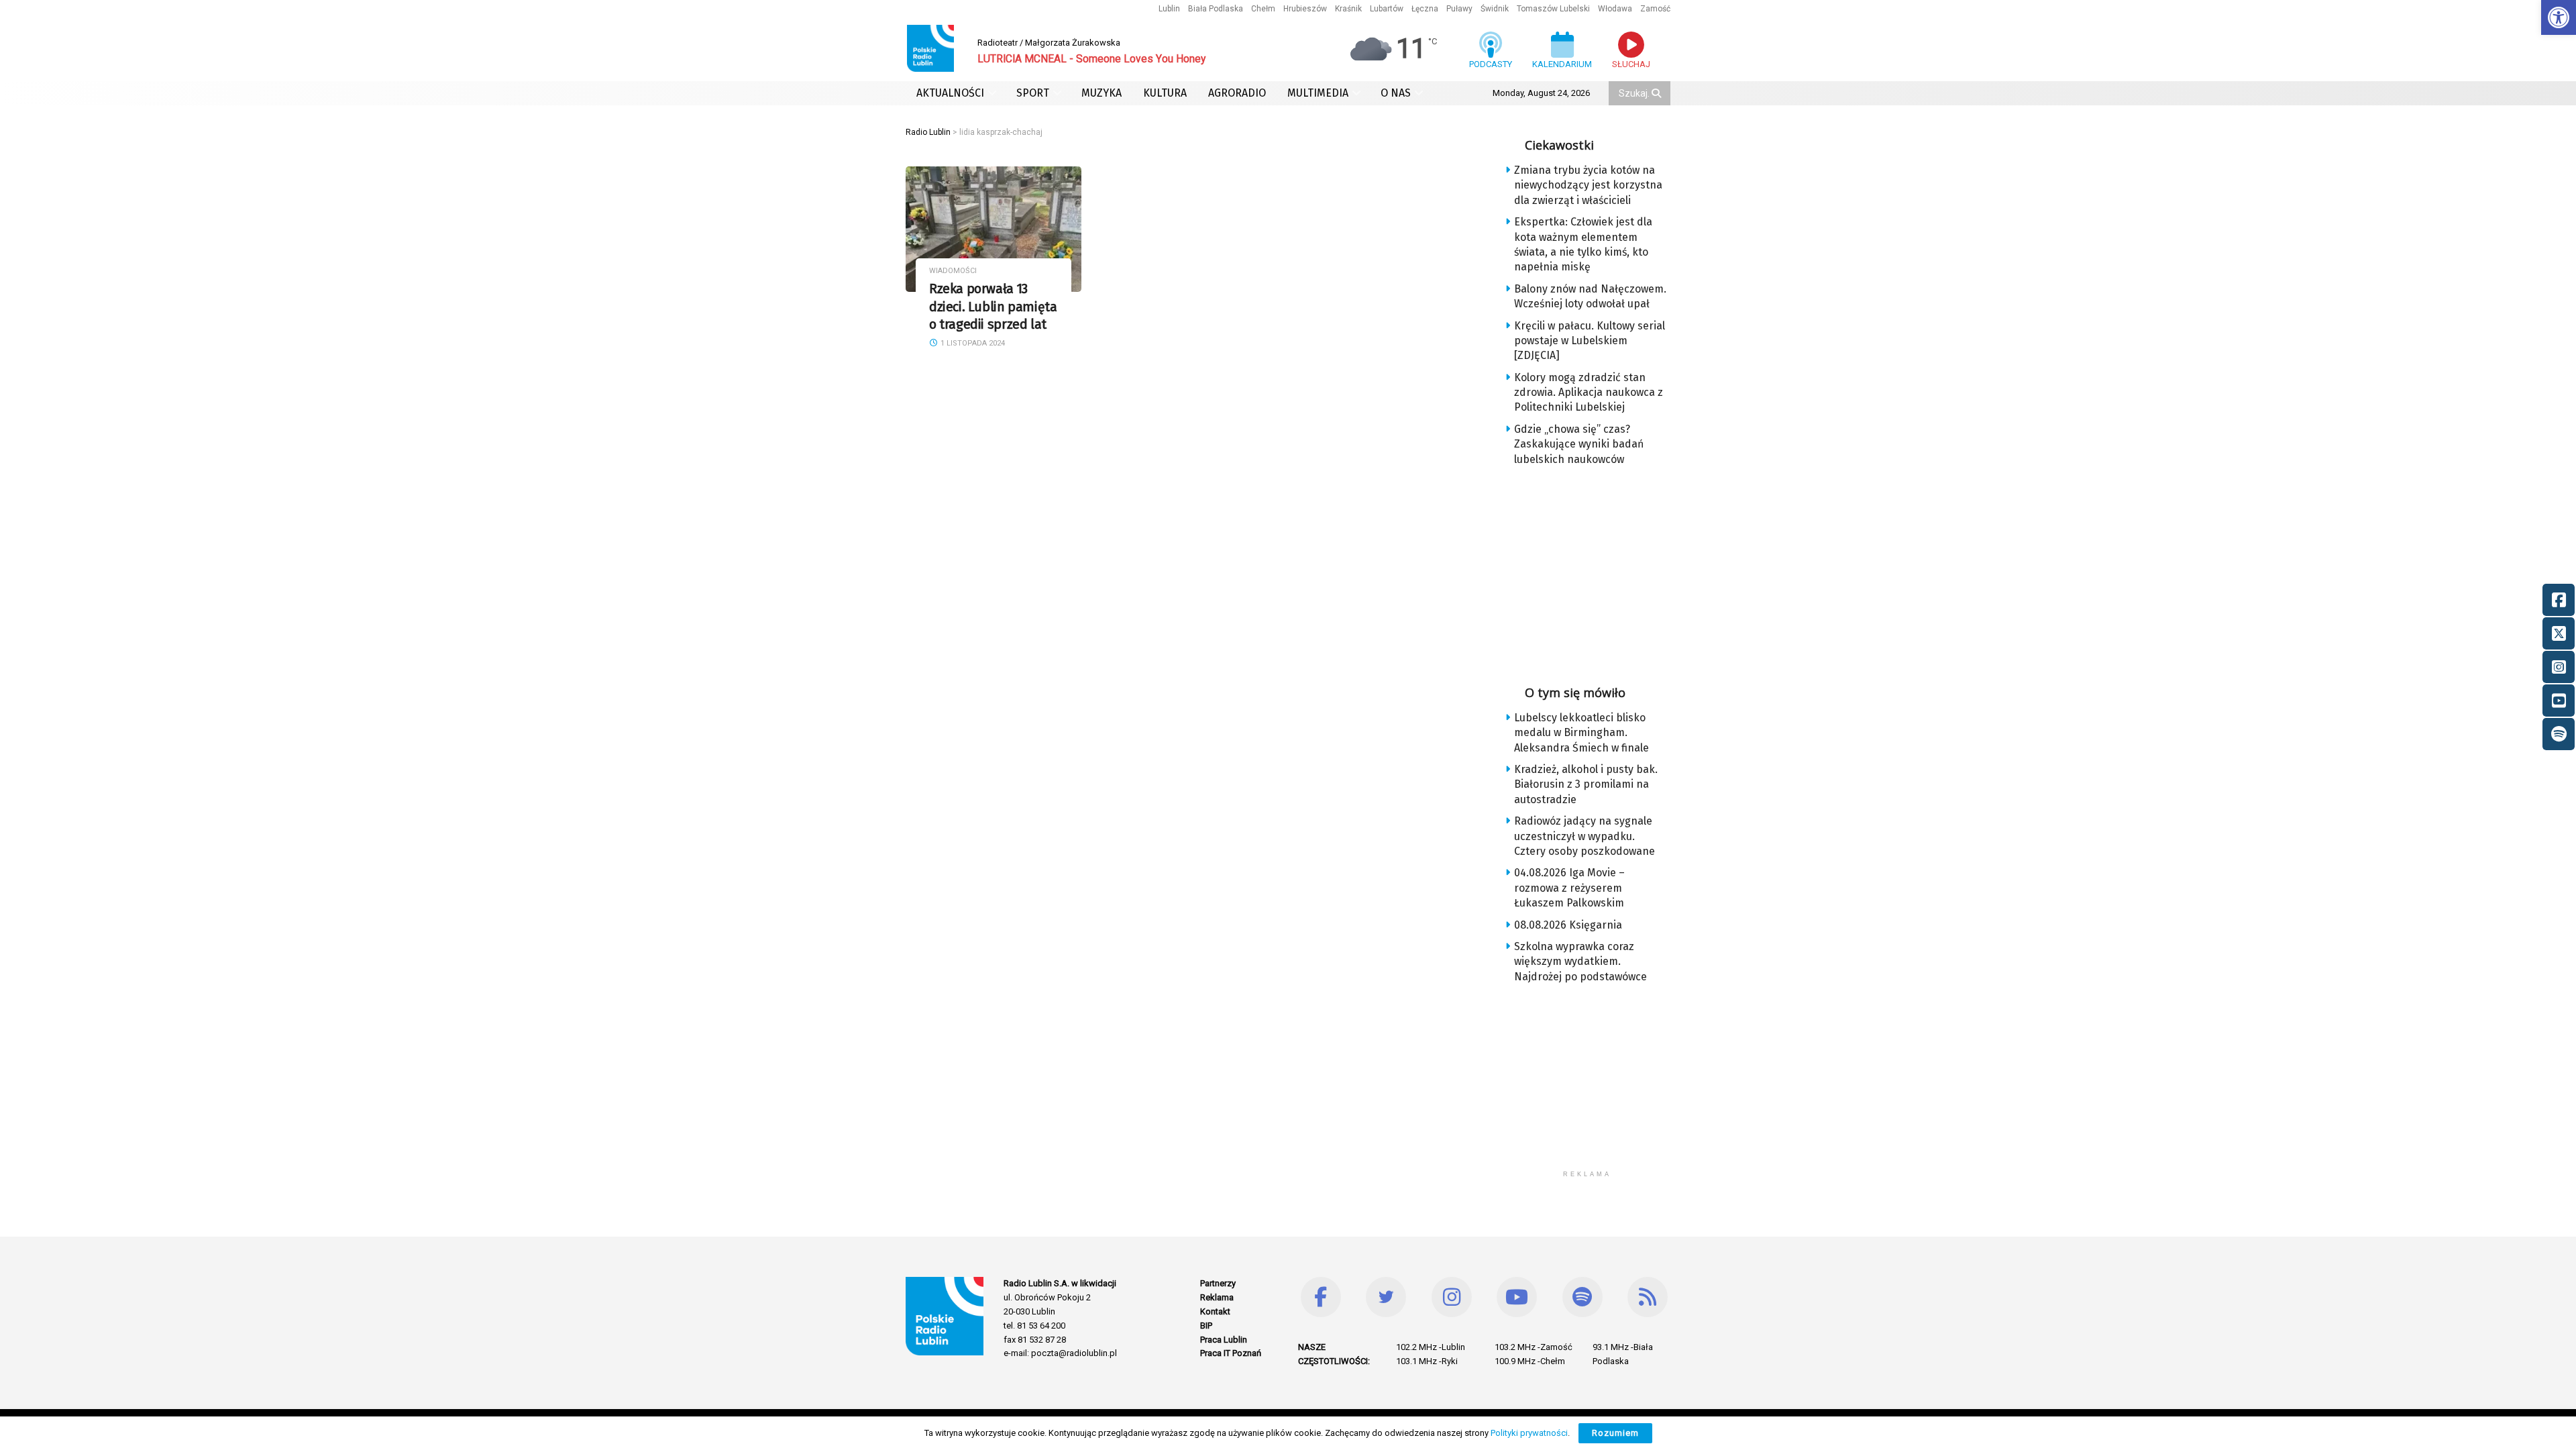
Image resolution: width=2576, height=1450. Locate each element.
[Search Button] (1658, 93)
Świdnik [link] (1495, 9)
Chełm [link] (1263, 9)
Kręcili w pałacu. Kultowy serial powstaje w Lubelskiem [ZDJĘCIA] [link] (1590, 341)
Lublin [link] (1169, 9)
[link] (2559, 17)
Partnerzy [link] (1218, 1283)
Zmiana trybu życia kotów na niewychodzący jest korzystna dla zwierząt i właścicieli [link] (1588, 185)
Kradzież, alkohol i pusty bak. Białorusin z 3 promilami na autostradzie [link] (1586, 784)
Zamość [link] (1655, 9)
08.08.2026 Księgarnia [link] (1568, 925)
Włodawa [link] (1615, 9)
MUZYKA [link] (1102, 93)
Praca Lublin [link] (1224, 1340)
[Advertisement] (1598, 571)
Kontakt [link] (1215, 1311)
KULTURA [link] (1165, 93)
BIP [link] (1206, 1326)
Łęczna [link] (1425, 9)
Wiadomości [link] (953, 271)
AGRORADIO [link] (1237, 93)
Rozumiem (1615, 1433)
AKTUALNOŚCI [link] (950, 93)
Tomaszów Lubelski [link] (1553, 9)
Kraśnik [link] (1348, 9)
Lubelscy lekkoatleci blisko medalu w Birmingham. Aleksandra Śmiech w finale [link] (1581, 733)
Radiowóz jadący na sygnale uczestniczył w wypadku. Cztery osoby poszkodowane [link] (1585, 836)
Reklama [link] (1217, 1297)
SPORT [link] (1033, 93)
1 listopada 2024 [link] (972, 343)
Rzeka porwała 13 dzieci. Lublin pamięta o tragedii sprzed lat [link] (993, 307)
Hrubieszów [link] (1305, 9)
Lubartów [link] (1387, 9)
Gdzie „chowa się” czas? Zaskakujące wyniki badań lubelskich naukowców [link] (1579, 444)
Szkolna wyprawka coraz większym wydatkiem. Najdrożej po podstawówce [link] (1580, 962)
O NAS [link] (1396, 93)
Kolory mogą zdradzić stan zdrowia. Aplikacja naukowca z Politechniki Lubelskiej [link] (1589, 393)
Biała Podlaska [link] (1216, 9)
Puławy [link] (1459, 9)
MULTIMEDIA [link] (1318, 93)
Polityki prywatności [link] (1529, 1433)
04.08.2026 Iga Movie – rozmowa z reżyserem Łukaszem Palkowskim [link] (1569, 888)
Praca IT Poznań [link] (1231, 1353)
